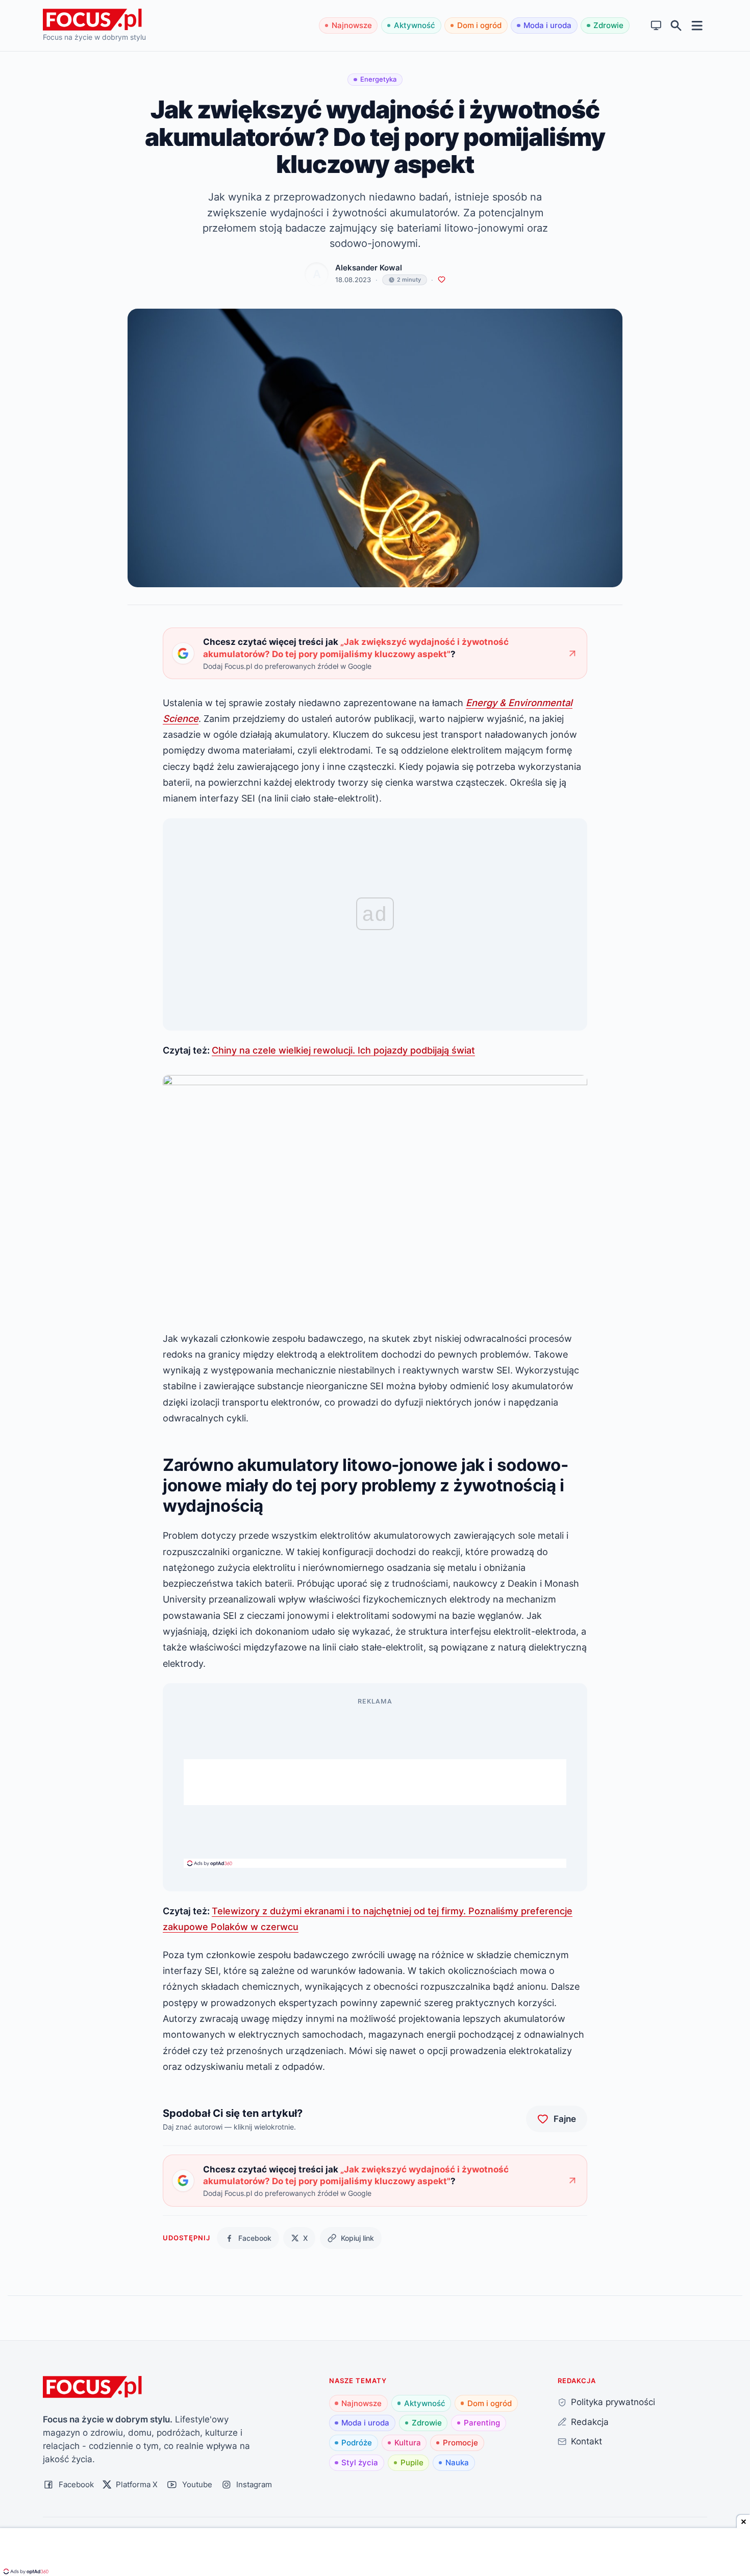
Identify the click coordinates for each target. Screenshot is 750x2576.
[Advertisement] (375, 1782)
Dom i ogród (479, 25)
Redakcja (590, 2422)
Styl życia (360, 2462)
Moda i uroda (547, 25)
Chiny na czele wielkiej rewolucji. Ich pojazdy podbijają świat (343, 1050)
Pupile (412, 2462)
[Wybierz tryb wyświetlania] (656, 26)
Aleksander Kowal (369, 268)
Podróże (357, 2443)
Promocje (460, 2443)
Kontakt (586, 2441)
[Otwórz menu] (697, 25)
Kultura (408, 2443)
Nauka (457, 2462)
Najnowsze (352, 25)
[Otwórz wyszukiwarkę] (676, 26)
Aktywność (415, 25)
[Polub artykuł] (442, 280)
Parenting (482, 2423)
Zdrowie (608, 25)
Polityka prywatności (613, 2402)
